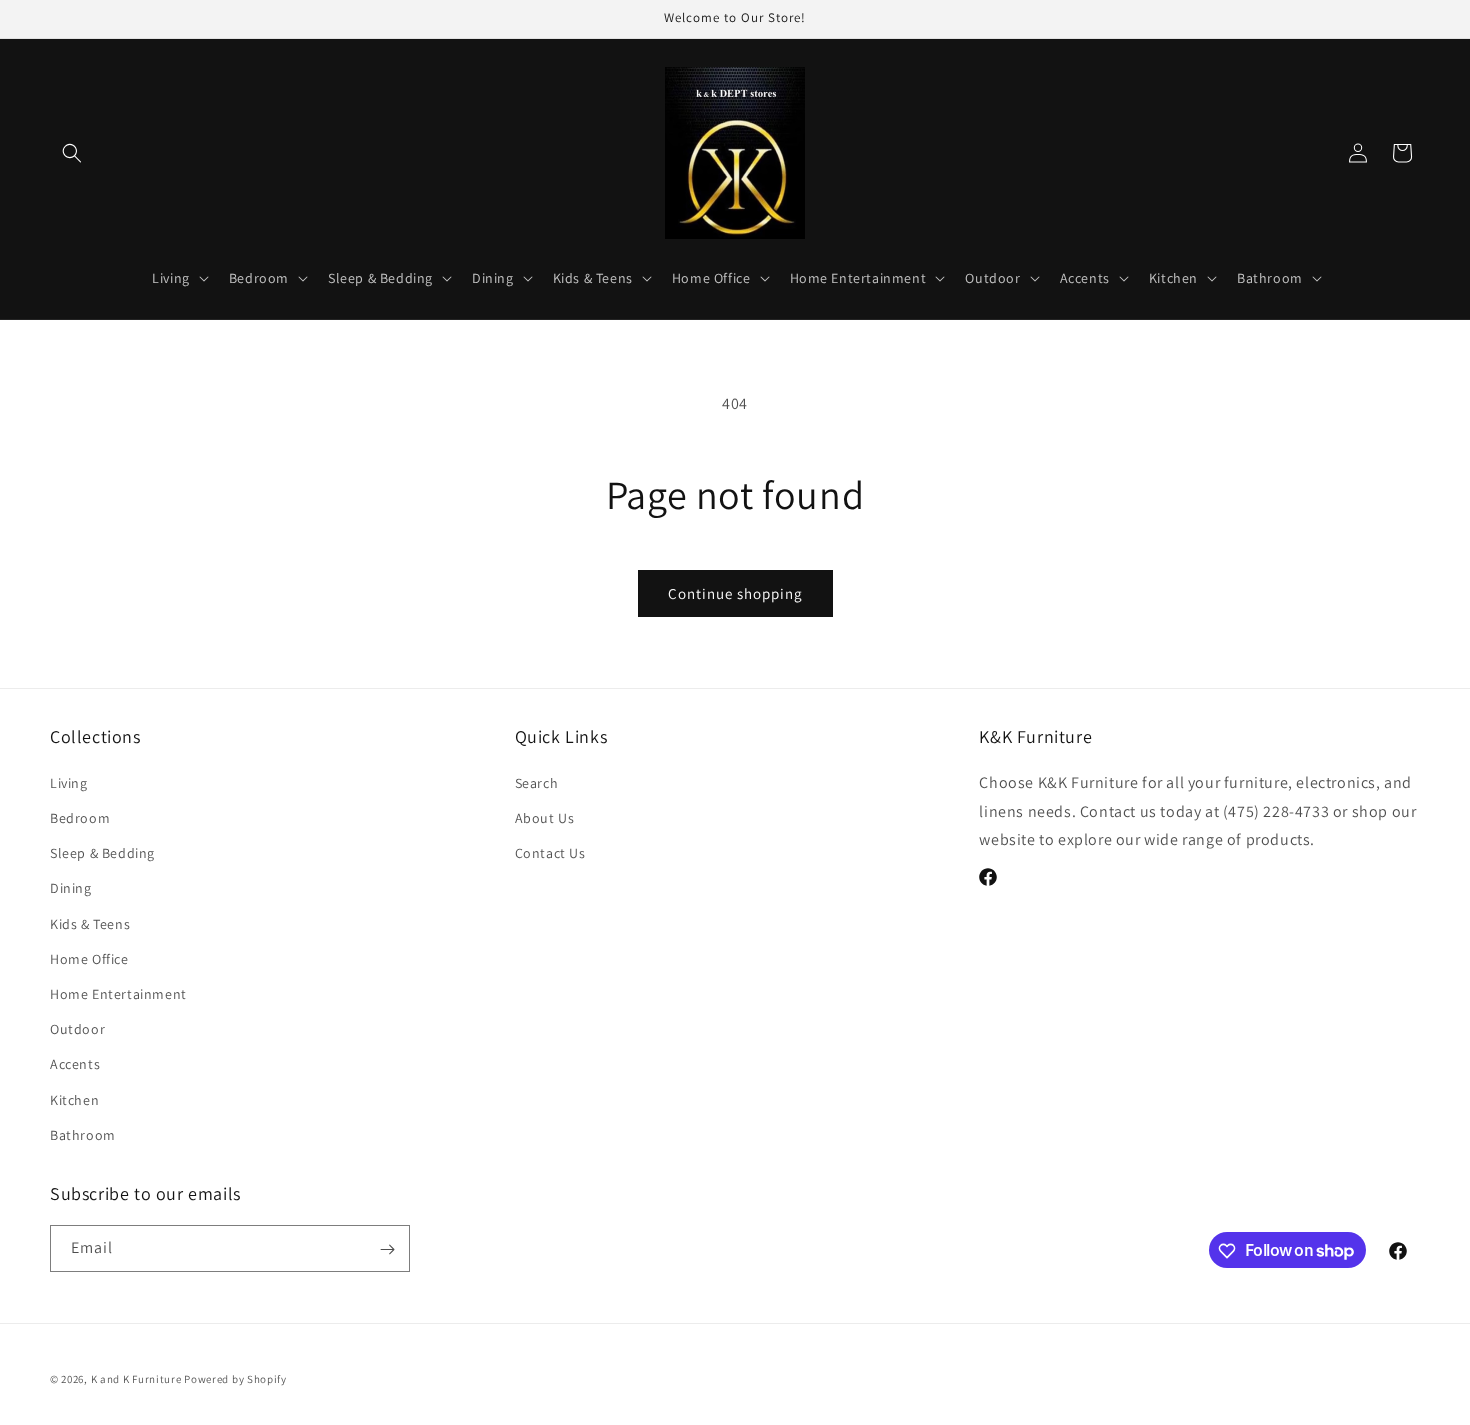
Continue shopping (735, 593)
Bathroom (83, 1134)
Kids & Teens (90, 923)
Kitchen (74, 1099)
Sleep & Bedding (102, 853)
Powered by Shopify (235, 1379)
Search (537, 782)
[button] (72, 153)
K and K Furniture (136, 1379)
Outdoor (77, 1028)
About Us (545, 817)
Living (69, 782)
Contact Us (550, 853)
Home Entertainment (118, 993)
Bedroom (80, 817)
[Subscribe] (387, 1249)
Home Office (89, 958)
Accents (75, 1064)
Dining (71, 888)
